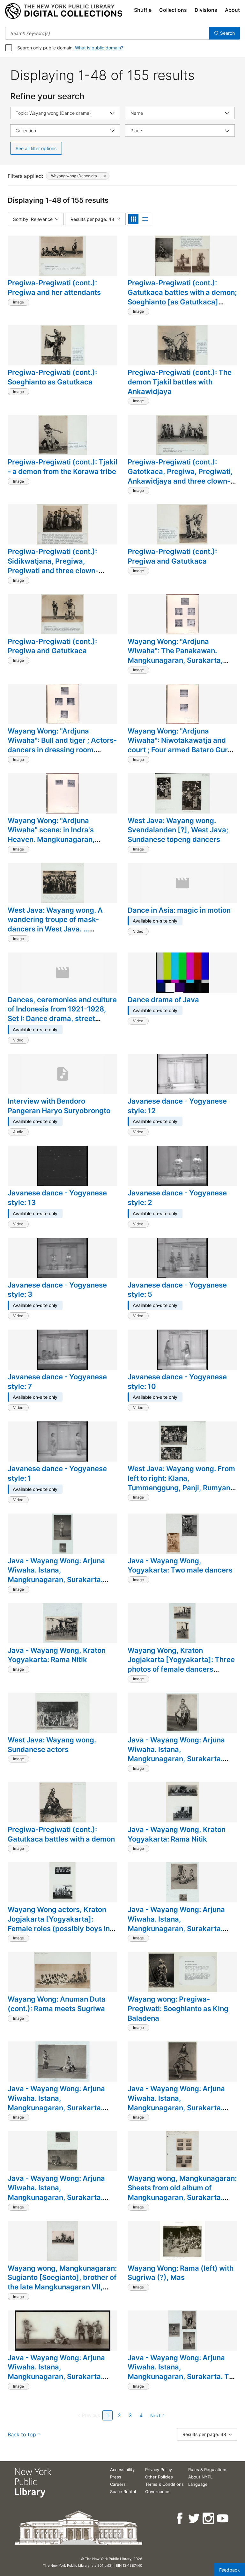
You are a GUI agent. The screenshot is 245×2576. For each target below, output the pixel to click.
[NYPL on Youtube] (223, 2518)
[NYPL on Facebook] (180, 2518)
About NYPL (200, 2477)
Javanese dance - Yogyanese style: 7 (57, 1382)
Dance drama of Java (163, 1000)
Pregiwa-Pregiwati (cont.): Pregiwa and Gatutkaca (172, 556)
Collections (173, 10)
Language (198, 2484)
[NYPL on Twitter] (194, 2518)
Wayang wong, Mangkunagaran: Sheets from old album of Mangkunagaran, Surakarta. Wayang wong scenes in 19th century (182, 2197)
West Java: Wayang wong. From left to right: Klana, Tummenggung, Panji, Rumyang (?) (181, 1483)
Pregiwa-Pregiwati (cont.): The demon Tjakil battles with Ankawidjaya (180, 382)
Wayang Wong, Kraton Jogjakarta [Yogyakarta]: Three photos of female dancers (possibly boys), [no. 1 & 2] (181, 1664)
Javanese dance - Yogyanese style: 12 (177, 1106)
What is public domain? (99, 48)
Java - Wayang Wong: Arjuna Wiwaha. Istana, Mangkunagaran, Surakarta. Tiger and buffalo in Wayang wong (56, 2197)
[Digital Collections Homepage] (64, 11)
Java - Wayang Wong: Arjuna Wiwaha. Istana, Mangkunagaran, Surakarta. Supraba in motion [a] (56, 1575)
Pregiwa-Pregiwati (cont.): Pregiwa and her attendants (54, 288)
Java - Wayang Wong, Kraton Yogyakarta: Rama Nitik (57, 1655)
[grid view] (133, 219)
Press (116, 2477)
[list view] (145, 219)
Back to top (22, 2434)
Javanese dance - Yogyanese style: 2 (177, 1198)
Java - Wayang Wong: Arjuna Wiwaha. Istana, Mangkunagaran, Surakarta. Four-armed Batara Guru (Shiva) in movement (182, 2108)
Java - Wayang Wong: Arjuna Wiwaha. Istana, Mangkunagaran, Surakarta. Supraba (176, 1754)
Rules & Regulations (208, 2470)
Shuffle (143, 10)
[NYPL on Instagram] (209, 2518)
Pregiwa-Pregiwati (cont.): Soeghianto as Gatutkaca (52, 377)
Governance (157, 2492)
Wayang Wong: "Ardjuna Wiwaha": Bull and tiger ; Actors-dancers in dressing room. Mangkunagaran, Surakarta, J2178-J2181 (62, 750)
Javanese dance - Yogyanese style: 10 (177, 1382)
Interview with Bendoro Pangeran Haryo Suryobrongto (59, 1106)
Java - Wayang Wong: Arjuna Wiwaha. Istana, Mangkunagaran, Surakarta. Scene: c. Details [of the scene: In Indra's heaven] (179, 1928)
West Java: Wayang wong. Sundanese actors (52, 1745)
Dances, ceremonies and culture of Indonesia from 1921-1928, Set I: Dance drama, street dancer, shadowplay (62, 1014)
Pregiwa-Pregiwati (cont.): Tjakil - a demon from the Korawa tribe (63, 467)
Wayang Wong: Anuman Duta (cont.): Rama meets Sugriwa (57, 2004)
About (232, 10)
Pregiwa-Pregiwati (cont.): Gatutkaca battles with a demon (61, 1834)
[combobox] (107, 33)
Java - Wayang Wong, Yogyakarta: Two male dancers (180, 1565)
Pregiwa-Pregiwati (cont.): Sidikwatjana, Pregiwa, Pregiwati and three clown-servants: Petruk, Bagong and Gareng (57, 570)
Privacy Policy (159, 2470)
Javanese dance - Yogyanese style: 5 (177, 1290)
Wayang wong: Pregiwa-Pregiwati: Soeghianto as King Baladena (178, 2008)
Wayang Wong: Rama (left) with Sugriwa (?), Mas (181, 2273)
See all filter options (36, 148)
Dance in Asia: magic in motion (179, 910)
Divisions (206, 10)
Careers (118, 2484)
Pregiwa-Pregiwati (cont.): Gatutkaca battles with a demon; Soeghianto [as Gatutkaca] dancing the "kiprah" (182, 297)
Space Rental (123, 2492)
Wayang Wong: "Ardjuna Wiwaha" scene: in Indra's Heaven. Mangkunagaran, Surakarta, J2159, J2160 (51, 835)
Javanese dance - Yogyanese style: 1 (57, 1473)
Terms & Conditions (164, 2484)
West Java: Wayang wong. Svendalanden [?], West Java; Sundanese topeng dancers (178, 830)
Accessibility (122, 2470)
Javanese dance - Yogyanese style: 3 (57, 1290)
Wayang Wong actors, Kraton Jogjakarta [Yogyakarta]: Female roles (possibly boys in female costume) (59, 1924)
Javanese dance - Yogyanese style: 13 (57, 1198)
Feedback (230, 2570)
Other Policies (159, 2477)
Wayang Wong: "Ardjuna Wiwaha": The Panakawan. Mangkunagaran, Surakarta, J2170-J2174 (175, 656)
